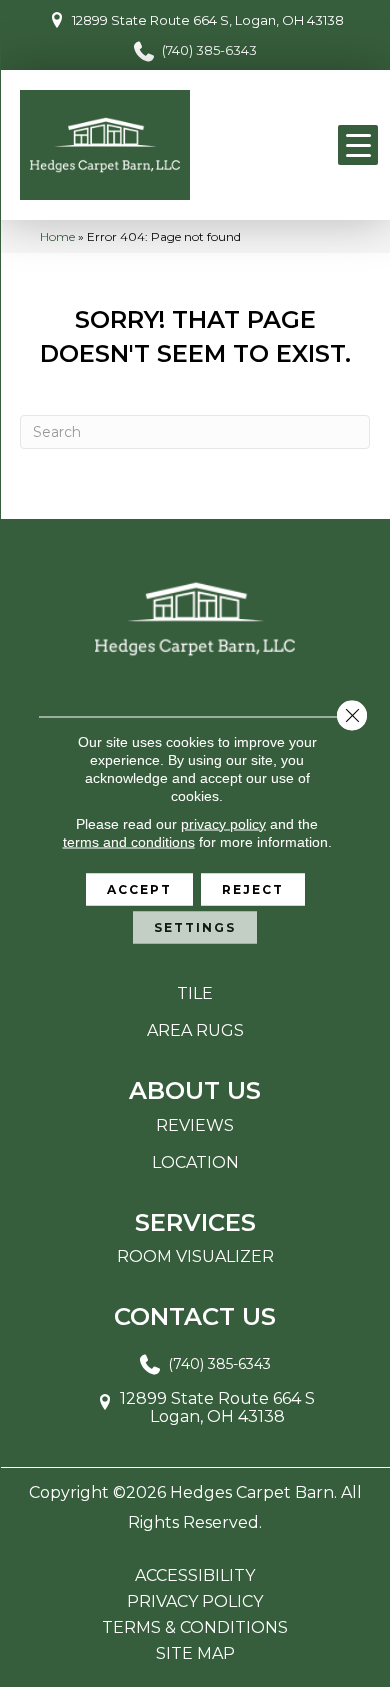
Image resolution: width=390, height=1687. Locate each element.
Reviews (195, 1125)
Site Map (195, 1654)
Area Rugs (195, 1030)
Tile (195, 993)
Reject (253, 888)
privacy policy (223, 823)
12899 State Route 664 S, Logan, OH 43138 (208, 20)
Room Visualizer (195, 1256)
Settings (195, 926)
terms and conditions (129, 841)
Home (57, 236)
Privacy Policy (195, 1602)
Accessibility (195, 1576)
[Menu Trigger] (358, 145)
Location (195, 1162)
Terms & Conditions (195, 1628)
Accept (139, 888)
